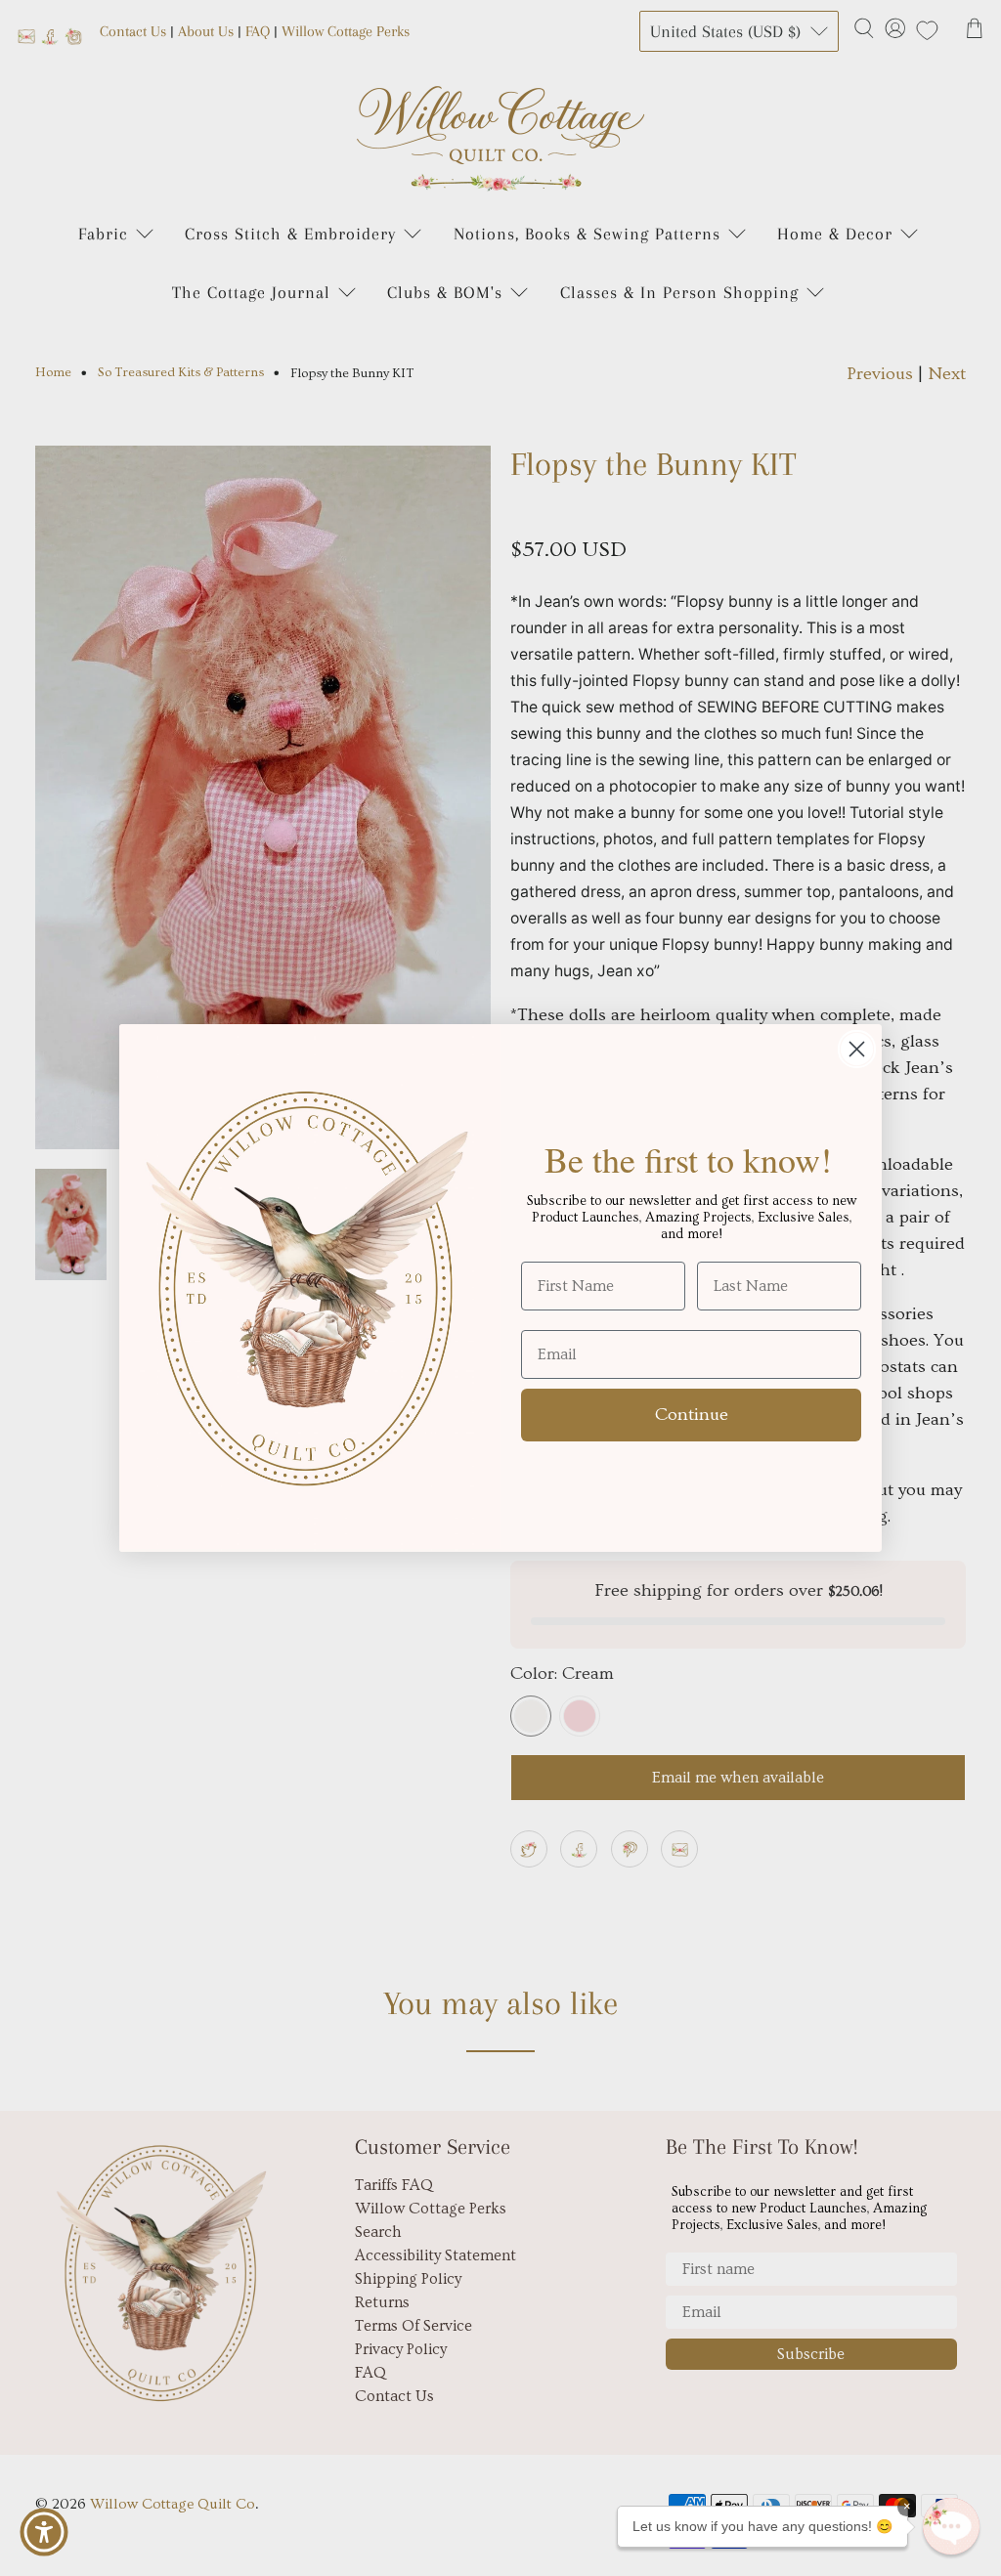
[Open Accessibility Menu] (44, 2532)
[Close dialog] (857, 1049)
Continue (692, 1415)
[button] (951, 2526)
